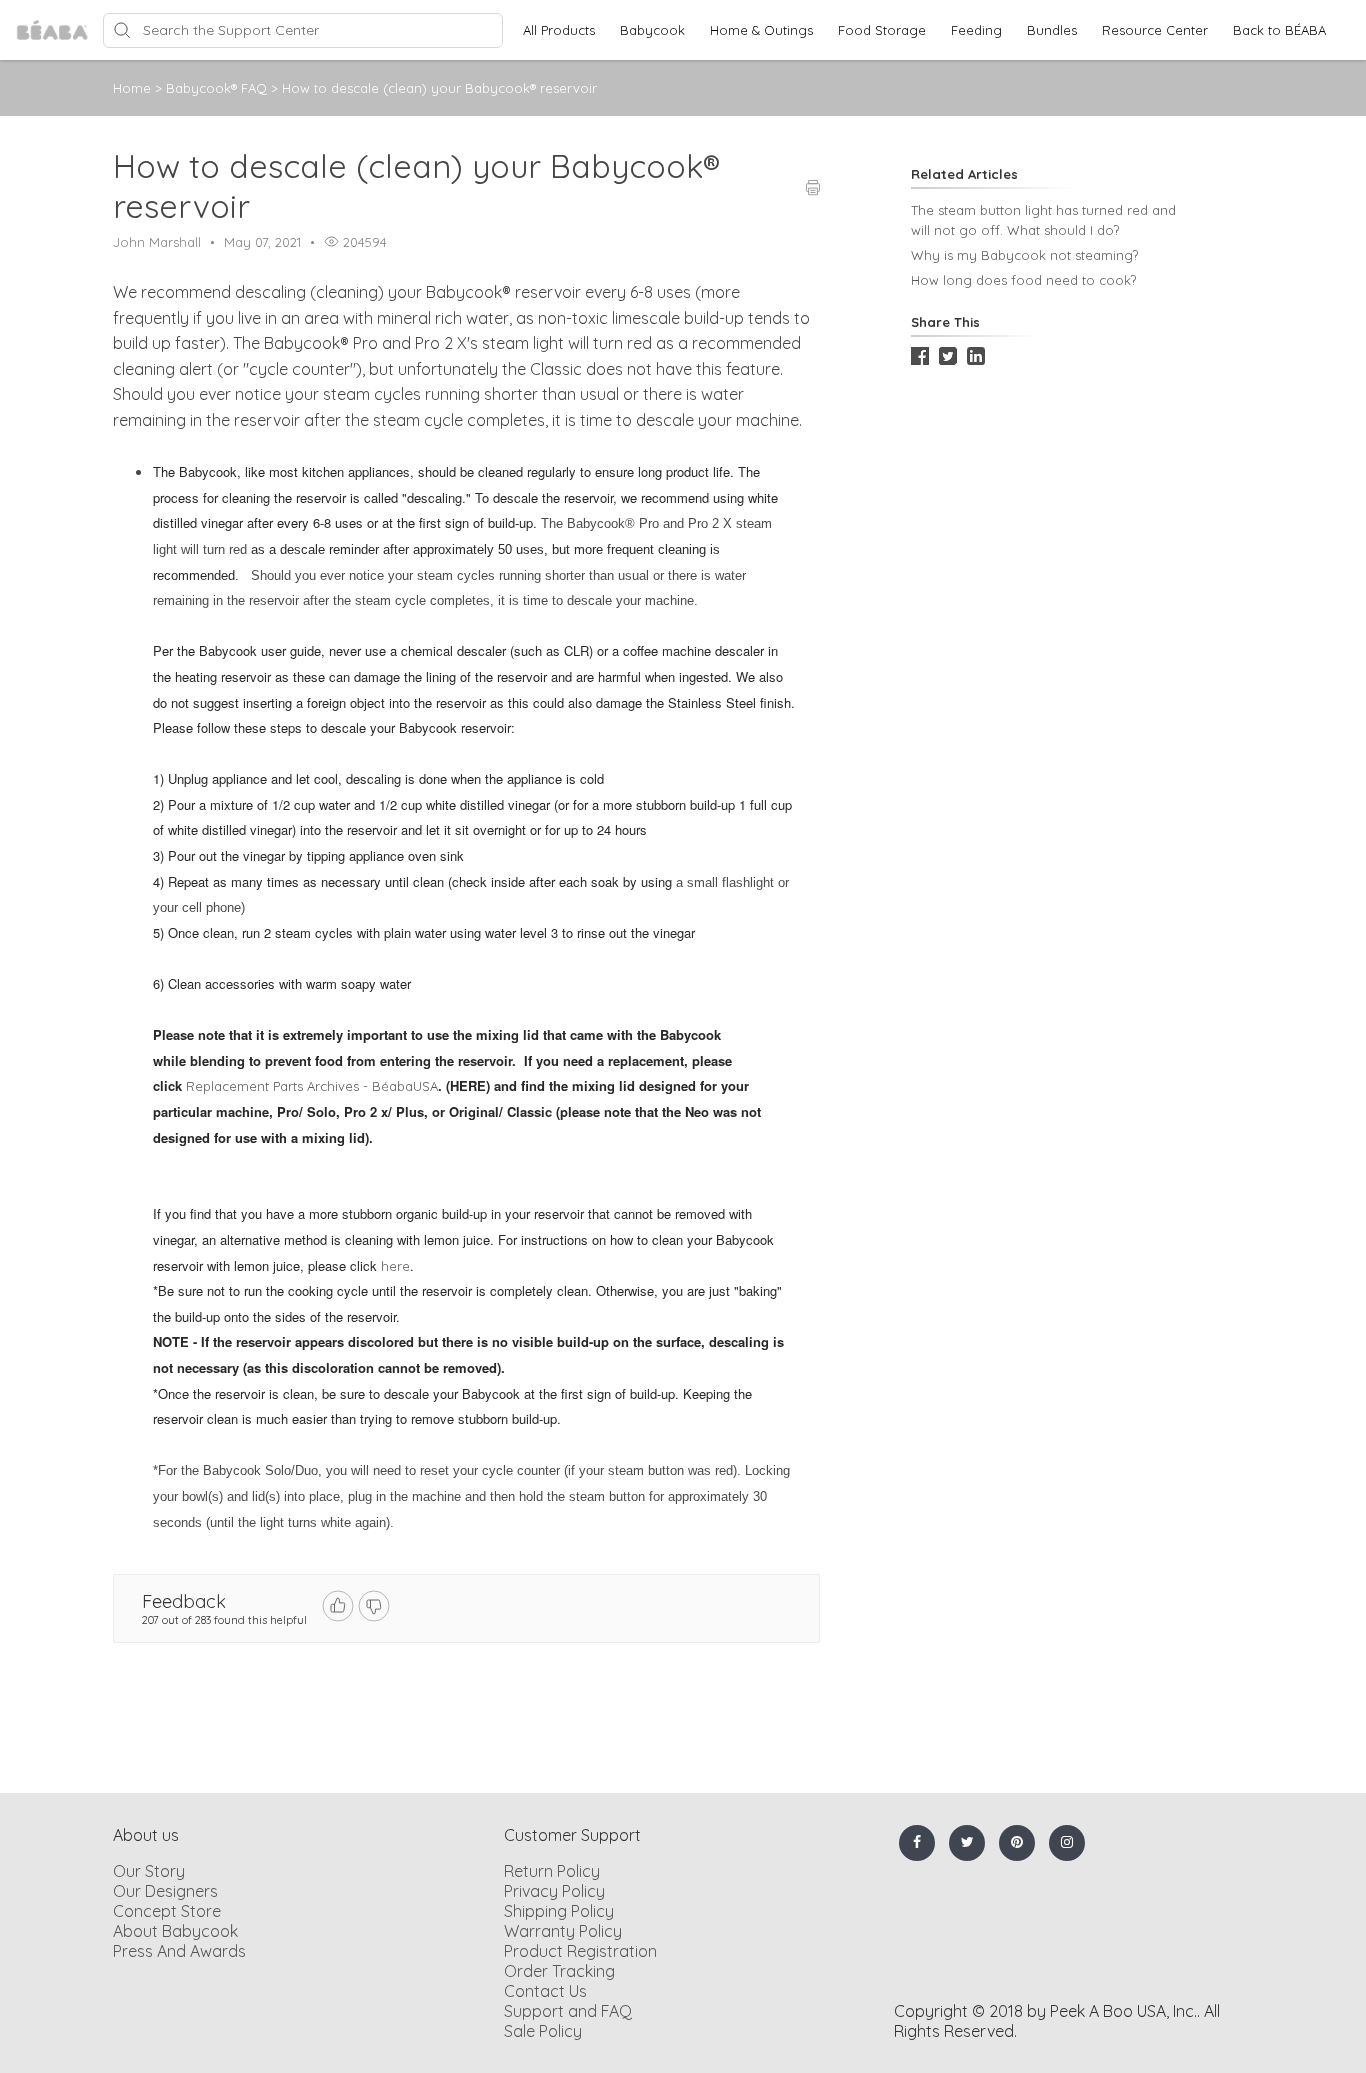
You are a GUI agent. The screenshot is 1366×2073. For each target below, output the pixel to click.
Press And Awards (179, 1951)
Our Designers (165, 1891)
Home (132, 88)
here (395, 1266)
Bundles (1052, 30)
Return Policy (552, 1871)
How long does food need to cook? (1023, 280)
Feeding (976, 30)
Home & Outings (761, 30)
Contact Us (545, 1991)
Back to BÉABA (1279, 30)
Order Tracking (559, 1971)
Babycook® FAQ (218, 88)
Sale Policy (543, 2031)
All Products (559, 30)
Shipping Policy (559, 1911)
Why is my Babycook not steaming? (1024, 255)
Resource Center (1155, 30)
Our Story (149, 1871)
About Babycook (175, 1931)
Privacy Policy (554, 1891)
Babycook (652, 30)
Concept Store (167, 1911)
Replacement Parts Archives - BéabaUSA (312, 1086)
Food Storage (882, 30)
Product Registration (580, 1951)
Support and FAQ (568, 2011)
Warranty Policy (563, 1931)
